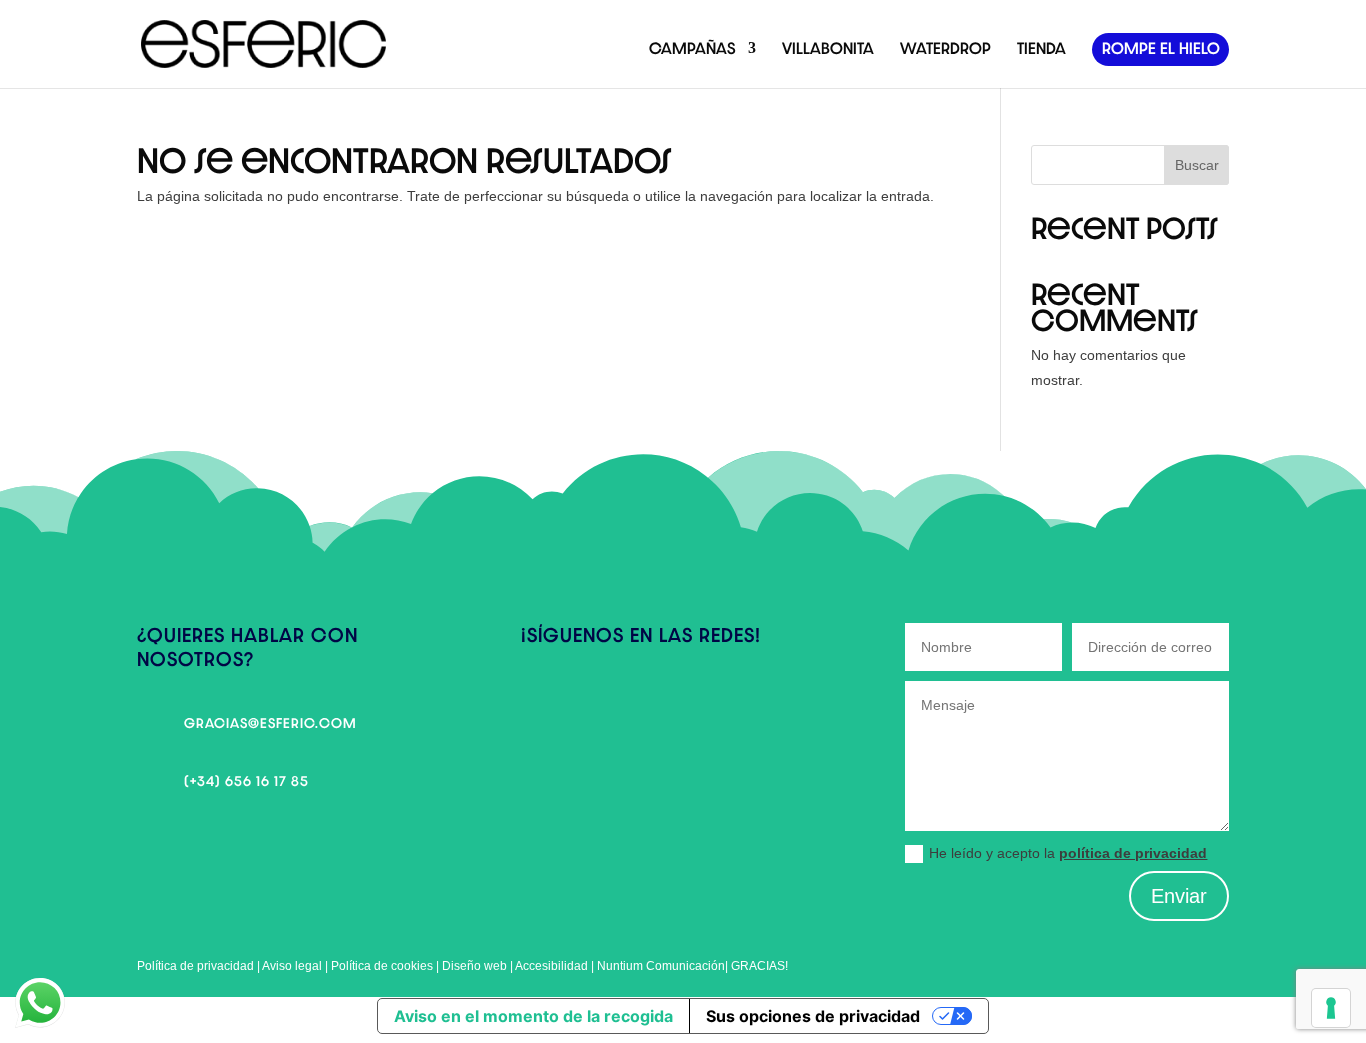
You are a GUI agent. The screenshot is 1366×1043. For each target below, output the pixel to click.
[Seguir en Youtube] (657, 703)
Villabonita (828, 48)
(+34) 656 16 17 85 (246, 781)
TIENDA (1041, 48)
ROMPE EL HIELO (1161, 48)
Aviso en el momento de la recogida (533, 1016)
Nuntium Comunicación (661, 966)
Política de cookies (382, 966)
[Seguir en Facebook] (537, 703)
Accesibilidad (553, 966)
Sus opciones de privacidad (813, 1016)
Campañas (692, 48)
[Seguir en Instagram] (577, 703)
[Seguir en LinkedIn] (617, 703)
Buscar (1197, 165)
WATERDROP (945, 48)
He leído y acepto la (1068, 853)
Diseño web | (478, 966)
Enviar (1179, 896)
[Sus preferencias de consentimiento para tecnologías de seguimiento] (1331, 1008)
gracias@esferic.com (270, 723)
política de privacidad (1133, 853)
